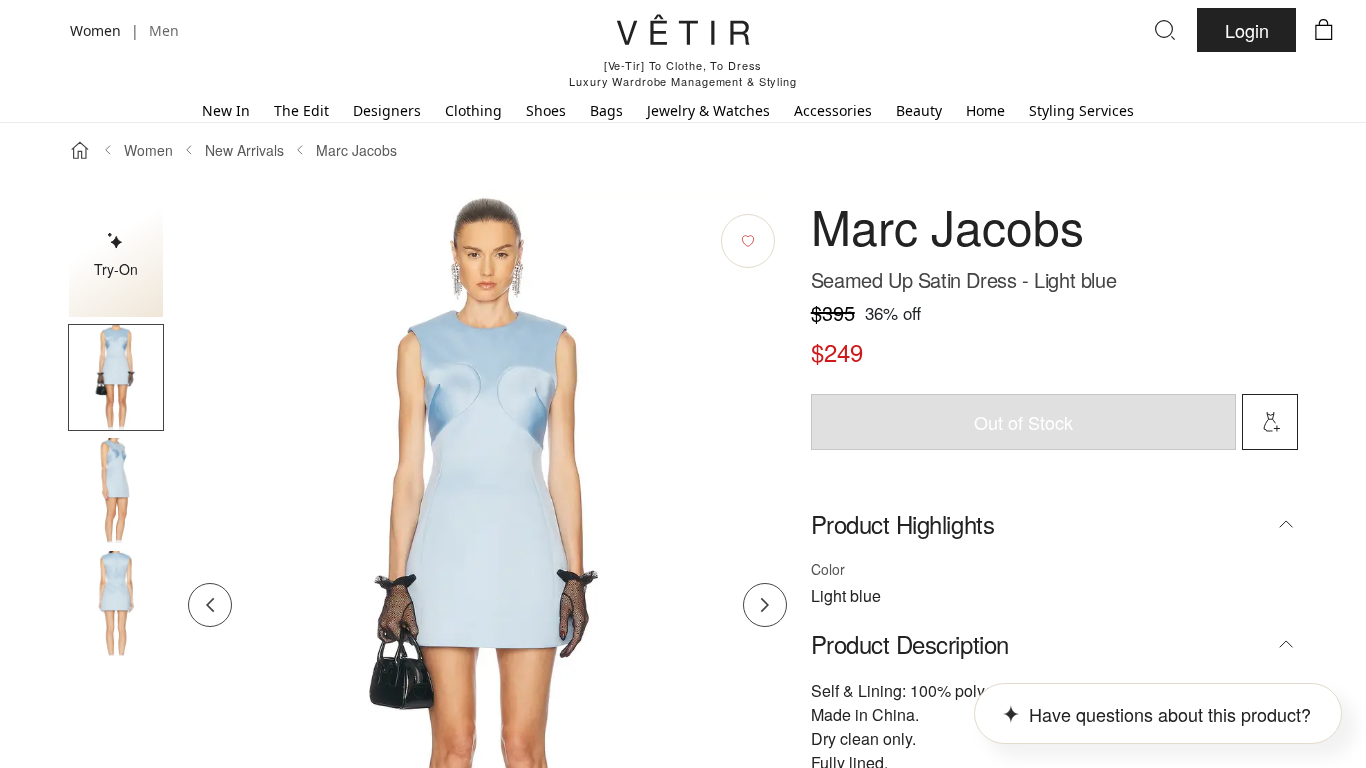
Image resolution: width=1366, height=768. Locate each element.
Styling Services (1081, 110)
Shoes (546, 110)
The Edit (301, 110)
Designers (387, 110)
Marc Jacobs (356, 150)
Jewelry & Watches (708, 110)
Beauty (919, 110)
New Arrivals (244, 150)
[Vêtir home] (683, 33)
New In (226, 110)
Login (1247, 30)
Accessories (833, 110)
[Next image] (765, 605)
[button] (116, 377)
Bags (606, 110)
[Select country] (42, 30)
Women (148, 150)
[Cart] (1324, 30)
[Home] (80, 150)
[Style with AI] (1270, 422)
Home (985, 110)
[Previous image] (210, 605)
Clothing (473, 110)
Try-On (116, 269)
